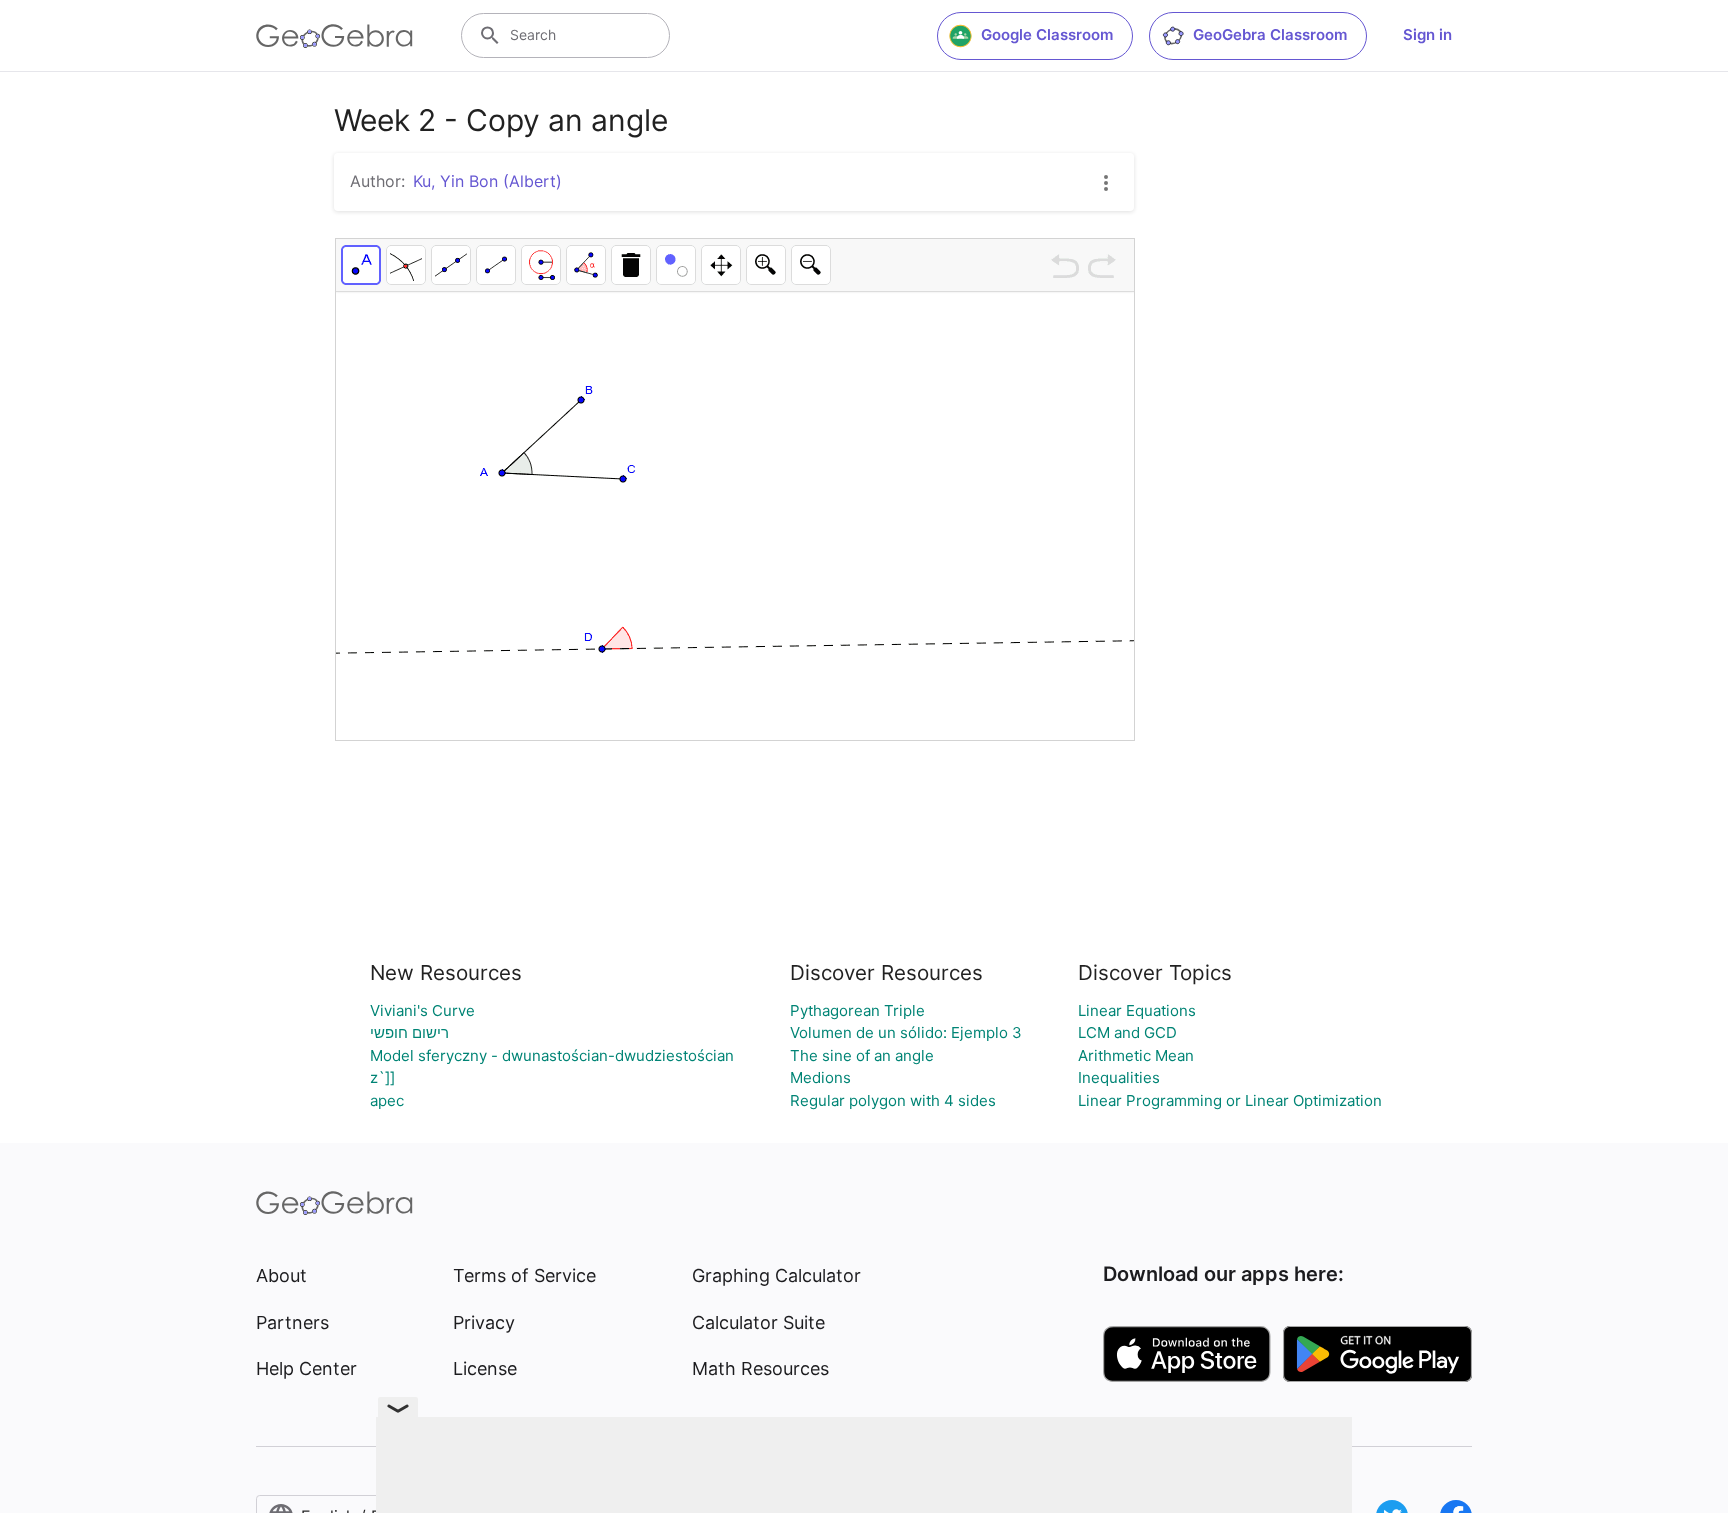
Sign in (1427, 34)
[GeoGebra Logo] (334, 36)
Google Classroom (1047, 34)
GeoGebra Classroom (1270, 34)
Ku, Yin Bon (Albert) (487, 181)
